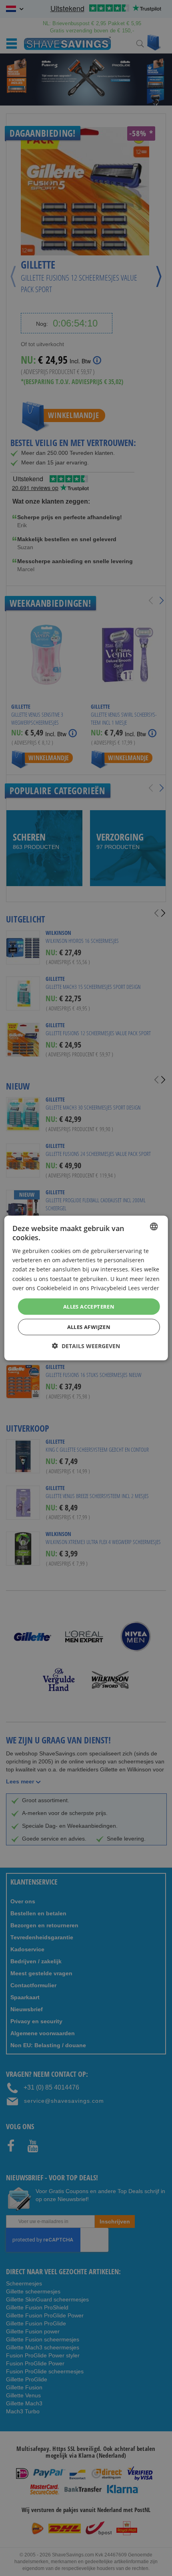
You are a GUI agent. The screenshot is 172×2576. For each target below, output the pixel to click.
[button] (86, 1346)
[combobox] (154, 1226)
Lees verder (144, 1288)
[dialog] (86, 1288)
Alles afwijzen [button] (89, 1327)
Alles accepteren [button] (89, 1306)
